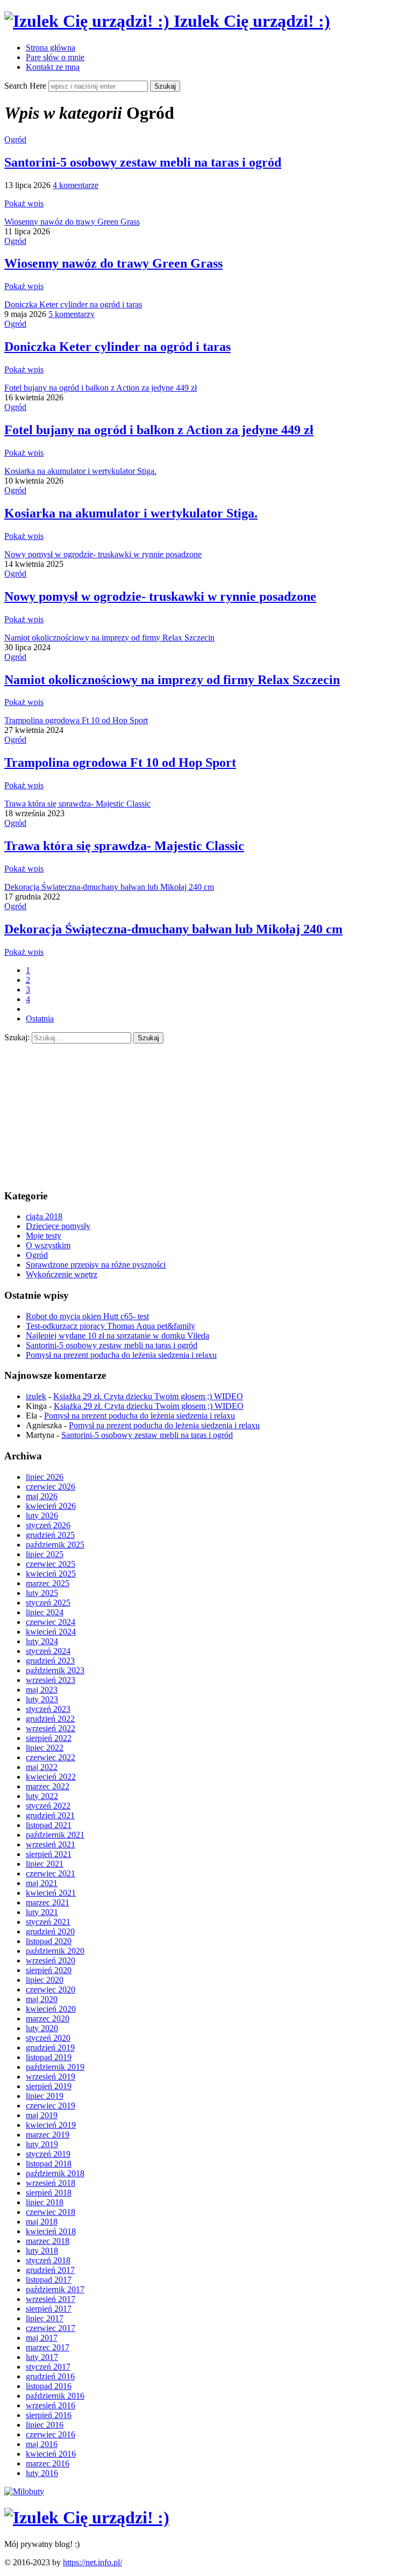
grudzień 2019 (50, 2048)
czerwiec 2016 (51, 2434)
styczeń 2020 (48, 2038)
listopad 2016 (49, 2386)
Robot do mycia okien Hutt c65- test (87, 1316)
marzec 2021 (48, 1902)
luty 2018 (42, 2251)
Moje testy (44, 1236)
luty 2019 (42, 2144)
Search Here (26, 86)
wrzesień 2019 (51, 2077)
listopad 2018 (49, 2164)
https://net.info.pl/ (92, 2562)
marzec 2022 (48, 1786)
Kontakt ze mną (53, 67)
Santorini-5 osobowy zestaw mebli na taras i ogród (143, 162)
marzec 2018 (48, 2241)
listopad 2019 (49, 2057)
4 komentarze (76, 185)
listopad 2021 (49, 1825)
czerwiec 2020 (51, 1989)
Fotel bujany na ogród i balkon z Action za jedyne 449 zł (101, 388)
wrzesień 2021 (51, 1844)
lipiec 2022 (45, 1748)
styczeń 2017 (48, 2367)
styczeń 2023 (48, 1709)
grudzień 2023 (50, 1661)
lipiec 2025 (45, 1554)
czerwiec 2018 (51, 2212)
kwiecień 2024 (51, 1632)
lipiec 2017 (45, 2318)
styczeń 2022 (48, 1806)
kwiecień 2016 (51, 2454)
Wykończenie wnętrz (62, 1274)
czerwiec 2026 (51, 1487)
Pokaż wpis (24, 203)
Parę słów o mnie (55, 57)
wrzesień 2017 (51, 2299)
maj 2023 (42, 1690)
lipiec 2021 (45, 1864)
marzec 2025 (48, 1583)
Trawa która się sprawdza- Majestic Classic (77, 804)
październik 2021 (55, 1835)
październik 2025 (55, 1545)
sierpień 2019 (49, 2086)
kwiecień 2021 (51, 1893)
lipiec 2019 (45, 2096)
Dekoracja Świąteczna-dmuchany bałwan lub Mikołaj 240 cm (109, 887)
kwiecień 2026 (51, 1506)
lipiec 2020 (45, 1980)
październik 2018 (55, 2173)
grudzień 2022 (50, 1719)
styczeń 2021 (48, 1922)
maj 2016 (42, 2444)
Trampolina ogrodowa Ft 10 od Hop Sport (76, 720)
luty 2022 (42, 1796)
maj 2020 (42, 1999)
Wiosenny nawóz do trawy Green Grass (72, 222)
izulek (36, 1396)
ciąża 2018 (44, 1216)
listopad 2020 (49, 1941)
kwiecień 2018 (51, 2231)
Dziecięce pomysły (58, 1226)
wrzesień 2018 (51, 2183)
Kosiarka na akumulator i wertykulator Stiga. (80, 471)
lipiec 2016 (45, 2425)
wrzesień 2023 (51, 1680)
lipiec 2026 (45, 1477)
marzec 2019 (48, 2135)
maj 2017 (42, 2338)
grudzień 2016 (50, 2376)
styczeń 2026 (48, 1525)
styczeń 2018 (48, 2260)
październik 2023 (55, 1670)
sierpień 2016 (49, 2415)
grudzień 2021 (50, 1815)
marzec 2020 (48, 2019)
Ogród (15, 139)
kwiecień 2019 (51, 2125)
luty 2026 (42, 1516)
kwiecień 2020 (51, 2009)
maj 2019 (42, 2115)
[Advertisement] (85, 1111)
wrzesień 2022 (51, 1728)
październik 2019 (55, 2067)
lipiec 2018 (45, 2202)
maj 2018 (42, 2222)
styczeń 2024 (48, 1651)
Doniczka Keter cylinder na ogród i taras (73, 304)
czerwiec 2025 (51, 1564)
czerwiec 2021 (51, 1873)
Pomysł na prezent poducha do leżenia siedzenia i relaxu (121, 1355)
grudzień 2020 (50, 1931)
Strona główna (51, 48)
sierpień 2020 (49, 1970)
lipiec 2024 (45, 1612)
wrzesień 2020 (51, 1960)
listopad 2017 (49, 2280)
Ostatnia (40, 1019)
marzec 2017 (48, 2347)
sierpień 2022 (49, 1738)
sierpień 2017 (49, 2309)
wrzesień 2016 (51, 2405)
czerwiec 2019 (51, 2106)
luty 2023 (42, 1699)
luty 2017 (42, 2357)
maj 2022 (42, 1767)
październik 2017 (55, 2289)
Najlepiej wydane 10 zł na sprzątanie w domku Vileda (118, 1336)
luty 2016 (42, 2473)
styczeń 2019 (48, 2154)
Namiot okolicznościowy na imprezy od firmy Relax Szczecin (109, 638)
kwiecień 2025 (51, 1574)
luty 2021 (42, 1912)
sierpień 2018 (49, 2193)
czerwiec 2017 (51, 2328)
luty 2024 (42, 1641)
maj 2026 (42, 1496)
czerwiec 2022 (51, 1757)
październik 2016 (55, 2396)
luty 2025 (42, 1593)
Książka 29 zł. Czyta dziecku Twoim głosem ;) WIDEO (148, 1396)
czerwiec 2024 (51, 1622)
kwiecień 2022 (51, 1777)
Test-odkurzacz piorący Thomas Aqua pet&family (111, 1326)
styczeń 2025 (48, 1603)
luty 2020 (42, 2028)
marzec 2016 (48, 2463)
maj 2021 (42, 1883)
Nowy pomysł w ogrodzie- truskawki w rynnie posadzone (103, 554)
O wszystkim (48, 1245)
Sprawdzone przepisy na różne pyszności (96, 1265)
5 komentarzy (72, 314)
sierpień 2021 (49, 1854)
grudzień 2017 (50, 2270)
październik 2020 (55, 1951)
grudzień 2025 (50, 1535)
